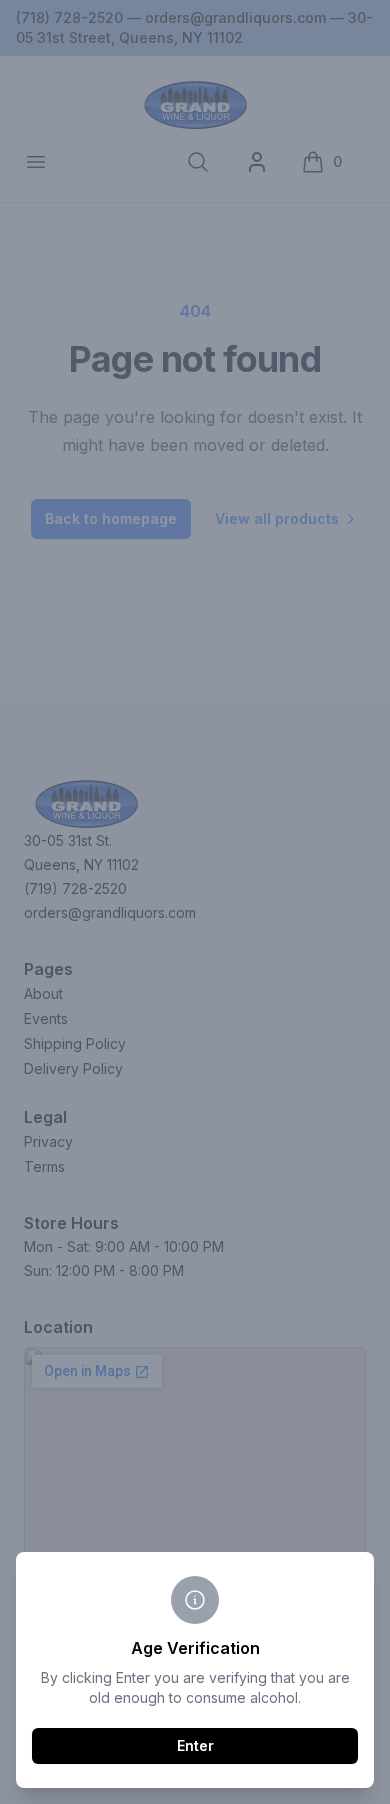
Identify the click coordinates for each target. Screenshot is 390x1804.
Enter (195, 1745)
